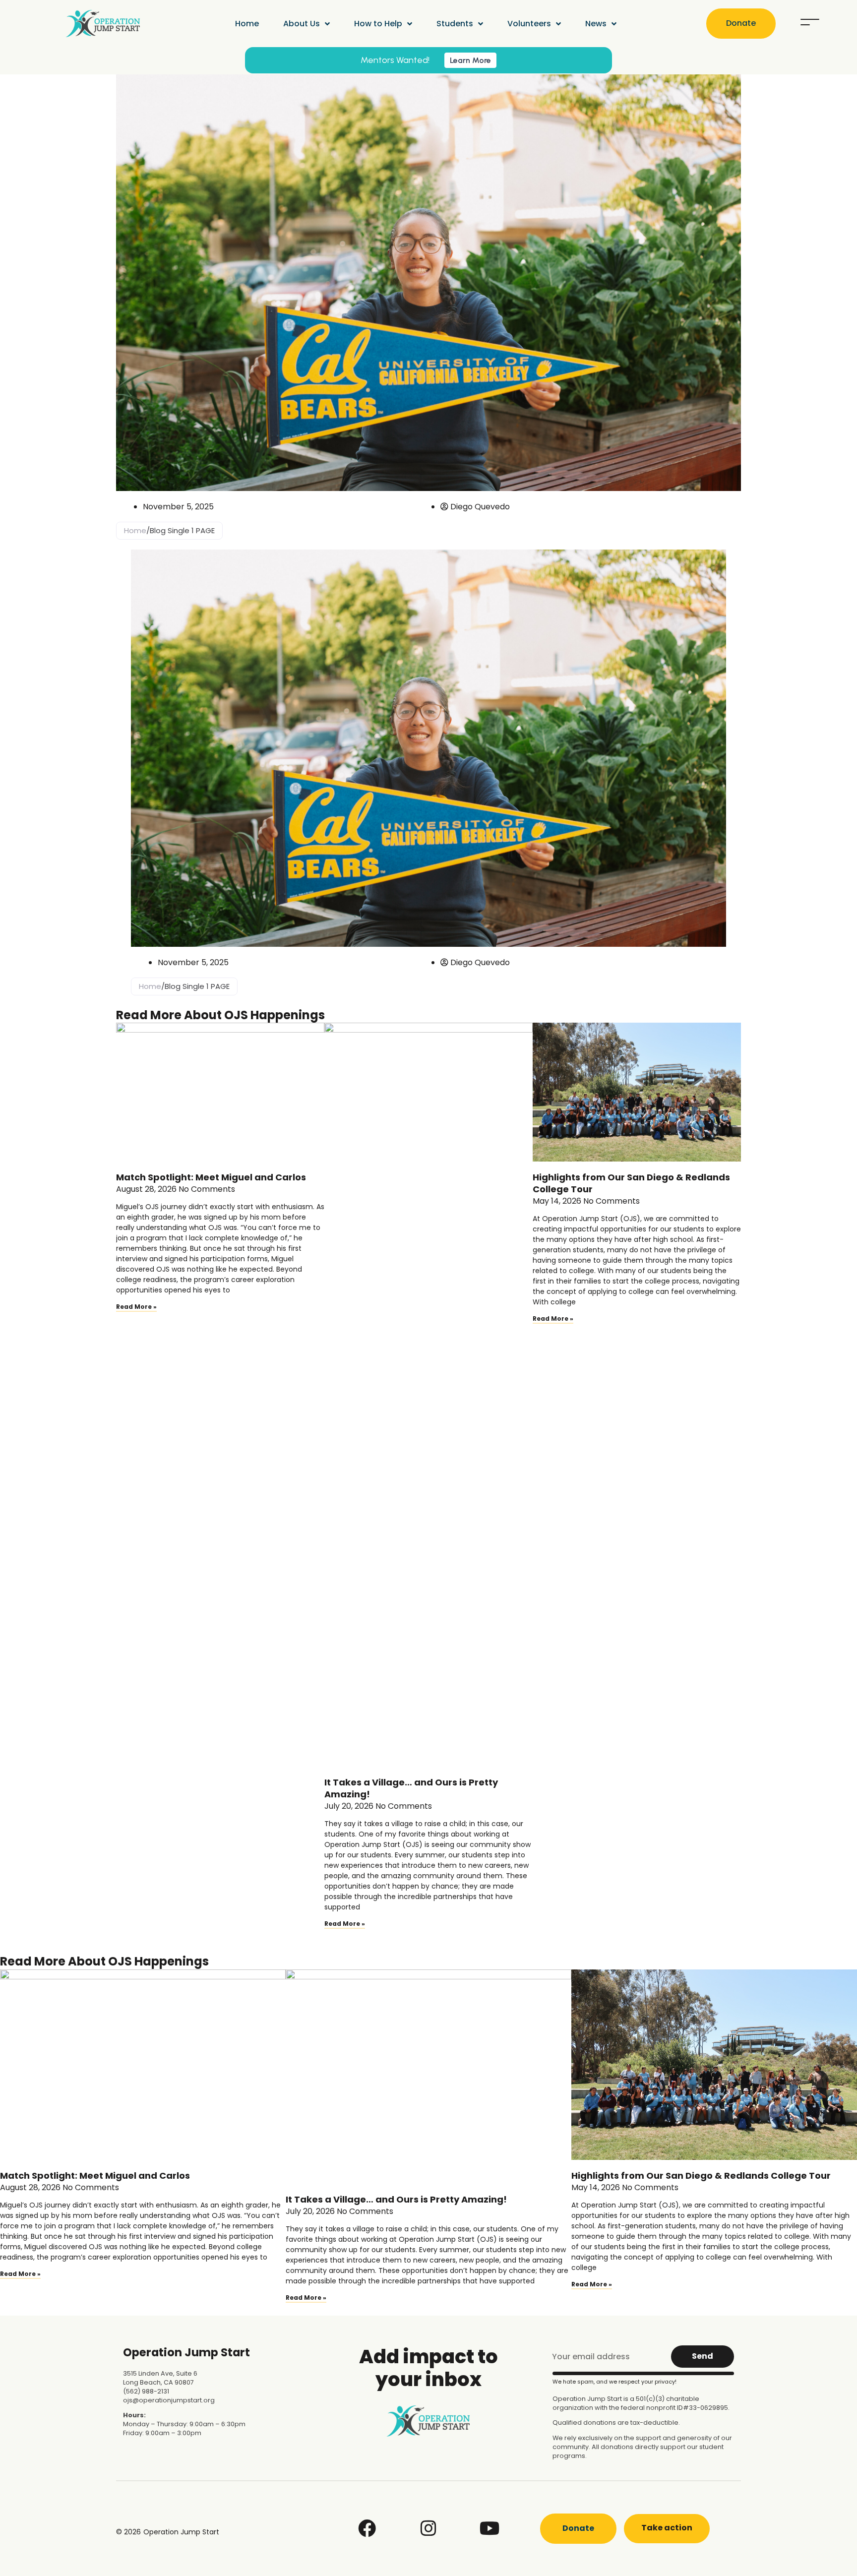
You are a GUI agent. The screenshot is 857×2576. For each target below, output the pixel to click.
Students (455, 24)
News (596, 24)
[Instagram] (428, 2528)
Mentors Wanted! (395, 60)
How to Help (378, 24)
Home (247, 24)
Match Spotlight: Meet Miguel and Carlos (211, 1177)
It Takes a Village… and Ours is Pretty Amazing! (411, 1788)
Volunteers (529, 24)
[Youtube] (490, 2528)
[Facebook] (367, 2528)
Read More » (136, 1307)
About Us (302, 24)
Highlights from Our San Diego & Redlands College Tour (631, 1183)
